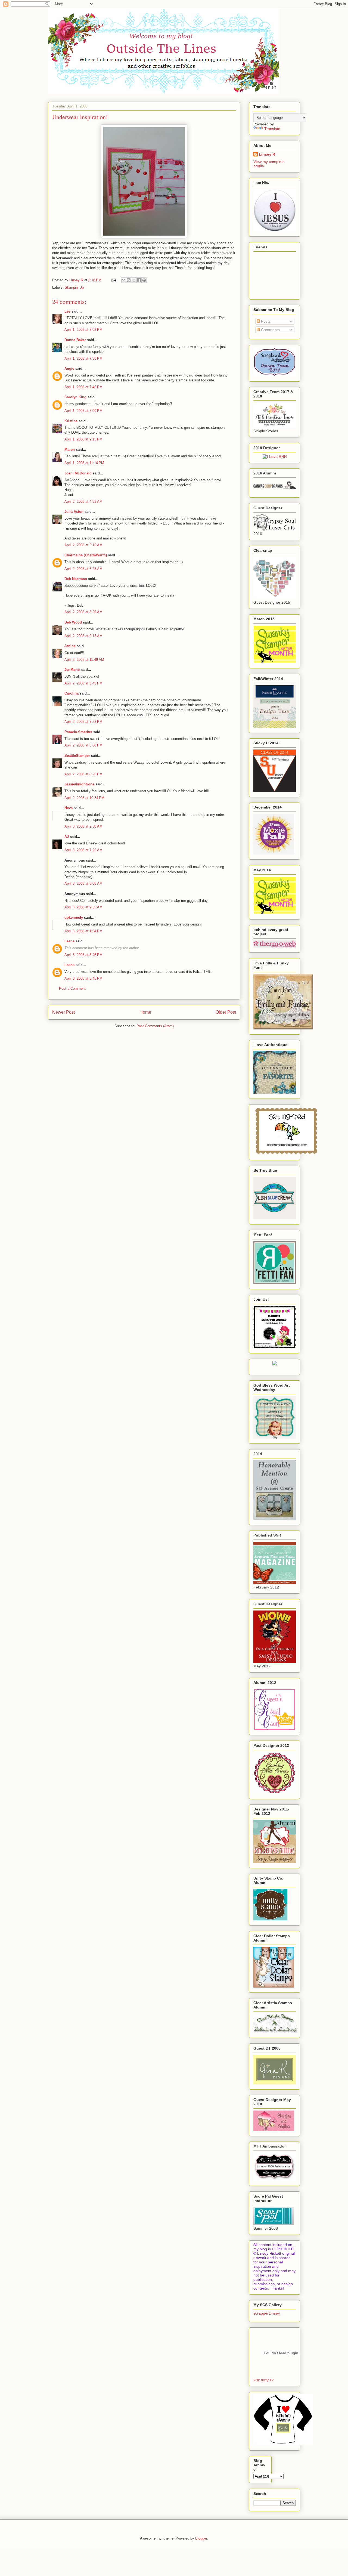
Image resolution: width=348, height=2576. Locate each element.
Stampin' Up (74, 287)
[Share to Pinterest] (144, 280)
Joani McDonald (78, 473)
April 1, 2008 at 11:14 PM (84, 463)
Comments (270, 330)
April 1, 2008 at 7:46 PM (83, 387)
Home (145, 1012)
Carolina (72, 693)
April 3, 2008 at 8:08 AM (83, 883)
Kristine (71, 421)
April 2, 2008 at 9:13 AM (83, 636)
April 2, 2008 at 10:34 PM (84, 798)
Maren (70, 450)
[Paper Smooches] (286, 1154)
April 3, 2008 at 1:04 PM (83, 931)
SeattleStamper (77, 756)
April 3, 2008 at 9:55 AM (83, 907)
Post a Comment (72, 988)
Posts (265, 321)
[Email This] (123, 280)
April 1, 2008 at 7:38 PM (83, 358)
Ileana (69, 941)
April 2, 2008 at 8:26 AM (83, 612)
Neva (69, 808)
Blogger (201, 2538)
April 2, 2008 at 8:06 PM (83, 745)
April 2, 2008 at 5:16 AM (83, 545)
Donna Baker (75, 340)
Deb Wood (73, 622)
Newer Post (63, 1012)
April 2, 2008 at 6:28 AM (83, 569)
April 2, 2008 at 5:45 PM (83, 683)
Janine (70, 646)
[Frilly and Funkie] (283, 1028)
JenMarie (72, 670)
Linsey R (267, 154)
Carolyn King (75, 397)
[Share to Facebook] (139, 280)
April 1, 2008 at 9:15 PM (83, 439)
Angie (69, 368)
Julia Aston (74, 512)
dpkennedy (74, 917)
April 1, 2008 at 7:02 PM (83, 330)
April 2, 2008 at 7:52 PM (83, 722)
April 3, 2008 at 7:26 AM (83, 850)
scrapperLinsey (267, 2313)
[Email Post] (114, 280)
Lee (68, 311)
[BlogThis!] (129, 280)
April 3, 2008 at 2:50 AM (83, 826)
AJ (67, 837)
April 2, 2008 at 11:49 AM (84, 660)
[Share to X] (134, 280)
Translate (272, 129)
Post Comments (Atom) (155, 1026)
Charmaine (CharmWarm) (86, 555)
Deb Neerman (76, 579)
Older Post (226, 1012)
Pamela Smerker (78, 732)
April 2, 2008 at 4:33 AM (83, 502)
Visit (263, 2380)
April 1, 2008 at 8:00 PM (83, 411)
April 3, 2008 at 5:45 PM (83, 955)
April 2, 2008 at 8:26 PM (83, 774)
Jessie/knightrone (79, 784)
